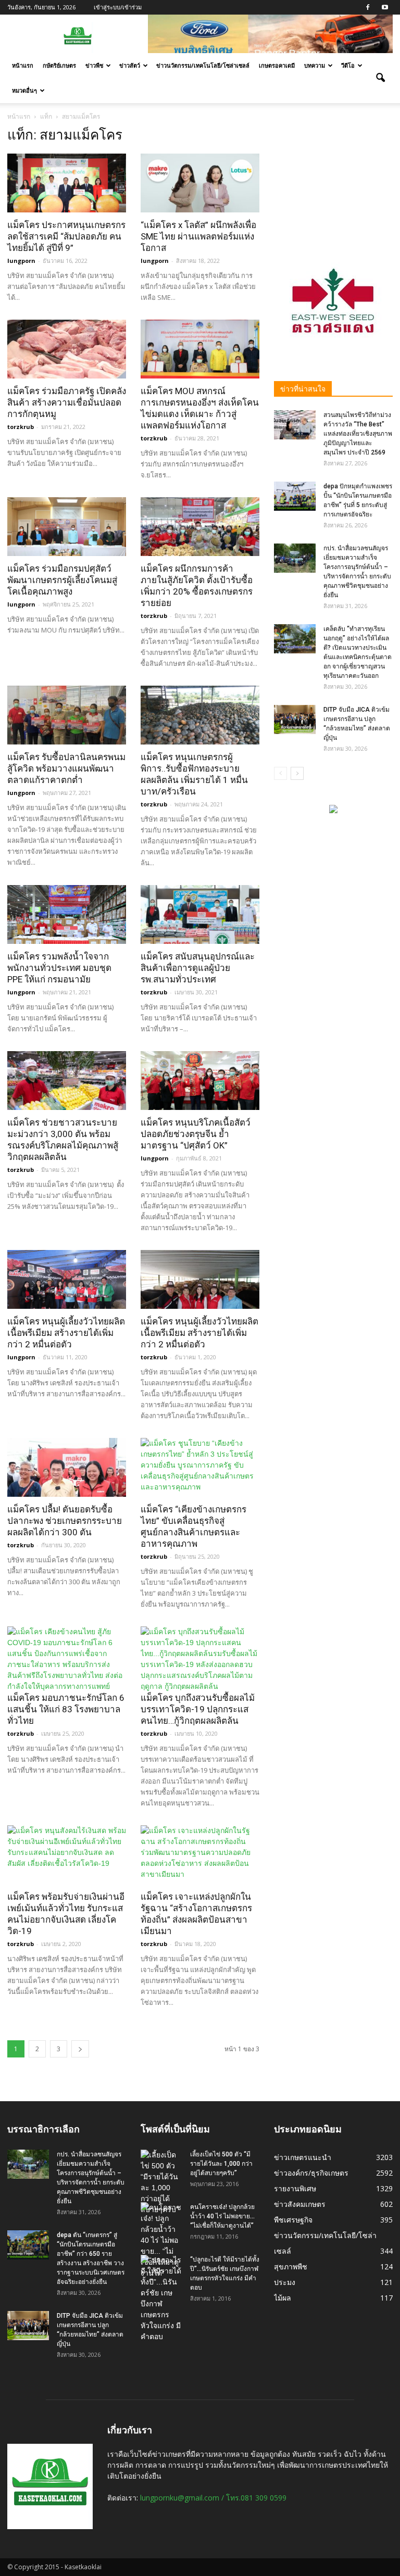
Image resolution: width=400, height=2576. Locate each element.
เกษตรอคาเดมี (277, 65)
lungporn (21, 261)
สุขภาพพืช (291, 2266)
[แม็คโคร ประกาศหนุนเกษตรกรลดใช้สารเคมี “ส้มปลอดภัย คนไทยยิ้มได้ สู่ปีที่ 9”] (67, 183)
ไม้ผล (283, 2298)
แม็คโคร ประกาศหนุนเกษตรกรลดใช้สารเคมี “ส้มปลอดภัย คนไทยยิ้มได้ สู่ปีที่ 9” (66, 236)
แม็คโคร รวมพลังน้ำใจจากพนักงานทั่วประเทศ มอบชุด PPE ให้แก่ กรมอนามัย (59, 968)
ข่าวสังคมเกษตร (300, 2204)
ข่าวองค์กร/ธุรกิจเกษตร (311, 2173)
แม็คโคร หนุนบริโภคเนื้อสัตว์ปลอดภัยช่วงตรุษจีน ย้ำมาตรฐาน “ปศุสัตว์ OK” (196, 1134)
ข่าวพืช (94, 65)
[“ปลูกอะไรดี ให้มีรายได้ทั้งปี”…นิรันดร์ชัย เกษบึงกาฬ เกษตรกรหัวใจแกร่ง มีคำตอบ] (161, 2299)
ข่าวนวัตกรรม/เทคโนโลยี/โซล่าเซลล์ (203, 65)
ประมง (285, 2282)
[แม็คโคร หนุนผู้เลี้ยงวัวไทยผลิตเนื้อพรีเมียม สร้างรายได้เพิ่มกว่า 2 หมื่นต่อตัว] (67, 1279)
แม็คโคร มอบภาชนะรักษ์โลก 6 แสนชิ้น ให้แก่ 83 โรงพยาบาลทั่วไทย (66, 1709)
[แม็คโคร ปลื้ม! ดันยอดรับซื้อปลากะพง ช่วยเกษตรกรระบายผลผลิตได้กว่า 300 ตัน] (67, 1467)
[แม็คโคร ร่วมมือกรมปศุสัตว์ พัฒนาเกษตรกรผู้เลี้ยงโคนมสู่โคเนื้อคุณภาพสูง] (67, 527)
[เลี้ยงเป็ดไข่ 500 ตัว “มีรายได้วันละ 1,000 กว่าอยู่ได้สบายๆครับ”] (161, 2182)
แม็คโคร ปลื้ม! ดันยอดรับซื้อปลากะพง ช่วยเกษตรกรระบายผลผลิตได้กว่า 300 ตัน (65, 1521)
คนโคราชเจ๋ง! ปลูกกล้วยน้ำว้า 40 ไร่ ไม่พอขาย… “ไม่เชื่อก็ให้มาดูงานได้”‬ (222, 2216)
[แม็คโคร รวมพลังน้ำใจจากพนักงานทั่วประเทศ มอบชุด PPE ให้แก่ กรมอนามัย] (67, 914)
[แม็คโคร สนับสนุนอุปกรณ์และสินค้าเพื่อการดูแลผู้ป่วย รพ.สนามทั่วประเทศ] (200, 914)
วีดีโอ (348, 65)
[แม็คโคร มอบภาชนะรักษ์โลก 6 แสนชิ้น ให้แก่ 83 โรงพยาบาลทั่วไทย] (67, 1659)
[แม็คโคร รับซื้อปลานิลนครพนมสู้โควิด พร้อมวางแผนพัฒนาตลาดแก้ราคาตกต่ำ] (67, 715)
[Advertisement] (333, 179)
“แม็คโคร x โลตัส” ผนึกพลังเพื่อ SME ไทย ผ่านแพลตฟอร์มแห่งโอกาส (198, 236)
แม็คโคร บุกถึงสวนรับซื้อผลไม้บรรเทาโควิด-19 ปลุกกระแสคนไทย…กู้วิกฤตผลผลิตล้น (198, 1709)
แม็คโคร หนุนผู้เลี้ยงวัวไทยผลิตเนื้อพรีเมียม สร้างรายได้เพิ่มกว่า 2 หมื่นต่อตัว (66, 1333)
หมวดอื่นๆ (24, 90)
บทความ (315, 65)
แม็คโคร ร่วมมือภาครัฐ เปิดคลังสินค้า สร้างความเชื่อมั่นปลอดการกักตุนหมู (67, 402)
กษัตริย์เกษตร (59, 65)
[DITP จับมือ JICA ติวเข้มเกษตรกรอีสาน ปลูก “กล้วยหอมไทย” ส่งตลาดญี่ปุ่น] (295, 719)
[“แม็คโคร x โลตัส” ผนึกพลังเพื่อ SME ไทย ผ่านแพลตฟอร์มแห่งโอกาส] (200, 183)
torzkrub (21, 427)
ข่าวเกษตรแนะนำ (303, 2157)
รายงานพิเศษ (295, 2188)
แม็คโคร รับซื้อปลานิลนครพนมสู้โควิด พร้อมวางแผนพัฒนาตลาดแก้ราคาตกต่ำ (66, 768)
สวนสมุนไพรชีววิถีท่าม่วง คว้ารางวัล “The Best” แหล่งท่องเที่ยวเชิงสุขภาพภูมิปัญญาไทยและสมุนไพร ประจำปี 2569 (358, 434)
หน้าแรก (23, 65)
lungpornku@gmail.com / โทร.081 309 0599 (213, 2498)
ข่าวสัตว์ (130, 65)
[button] (380, 78)
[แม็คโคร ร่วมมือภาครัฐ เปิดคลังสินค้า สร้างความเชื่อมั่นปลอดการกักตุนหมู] (67, 349)
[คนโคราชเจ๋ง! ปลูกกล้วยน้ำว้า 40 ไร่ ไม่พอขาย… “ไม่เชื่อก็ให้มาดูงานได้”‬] (161, 2240)
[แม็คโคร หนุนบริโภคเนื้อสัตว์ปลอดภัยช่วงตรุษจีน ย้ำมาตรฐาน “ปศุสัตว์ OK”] (200, 1081)
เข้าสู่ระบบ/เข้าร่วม (118, 7)
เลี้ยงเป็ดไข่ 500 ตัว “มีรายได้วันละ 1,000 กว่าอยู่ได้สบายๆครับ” (221, 2164)
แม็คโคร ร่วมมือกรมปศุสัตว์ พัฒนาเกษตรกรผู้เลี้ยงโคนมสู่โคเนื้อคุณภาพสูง (62, 580)
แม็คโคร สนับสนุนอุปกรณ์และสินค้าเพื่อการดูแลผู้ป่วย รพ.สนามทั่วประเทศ (198, 968)
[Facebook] (368, 7)
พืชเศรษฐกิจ (293, 2220)
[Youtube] (385, 7)
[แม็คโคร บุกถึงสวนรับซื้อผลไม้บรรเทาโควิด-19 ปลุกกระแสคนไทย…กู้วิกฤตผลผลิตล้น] (200, 1659)
